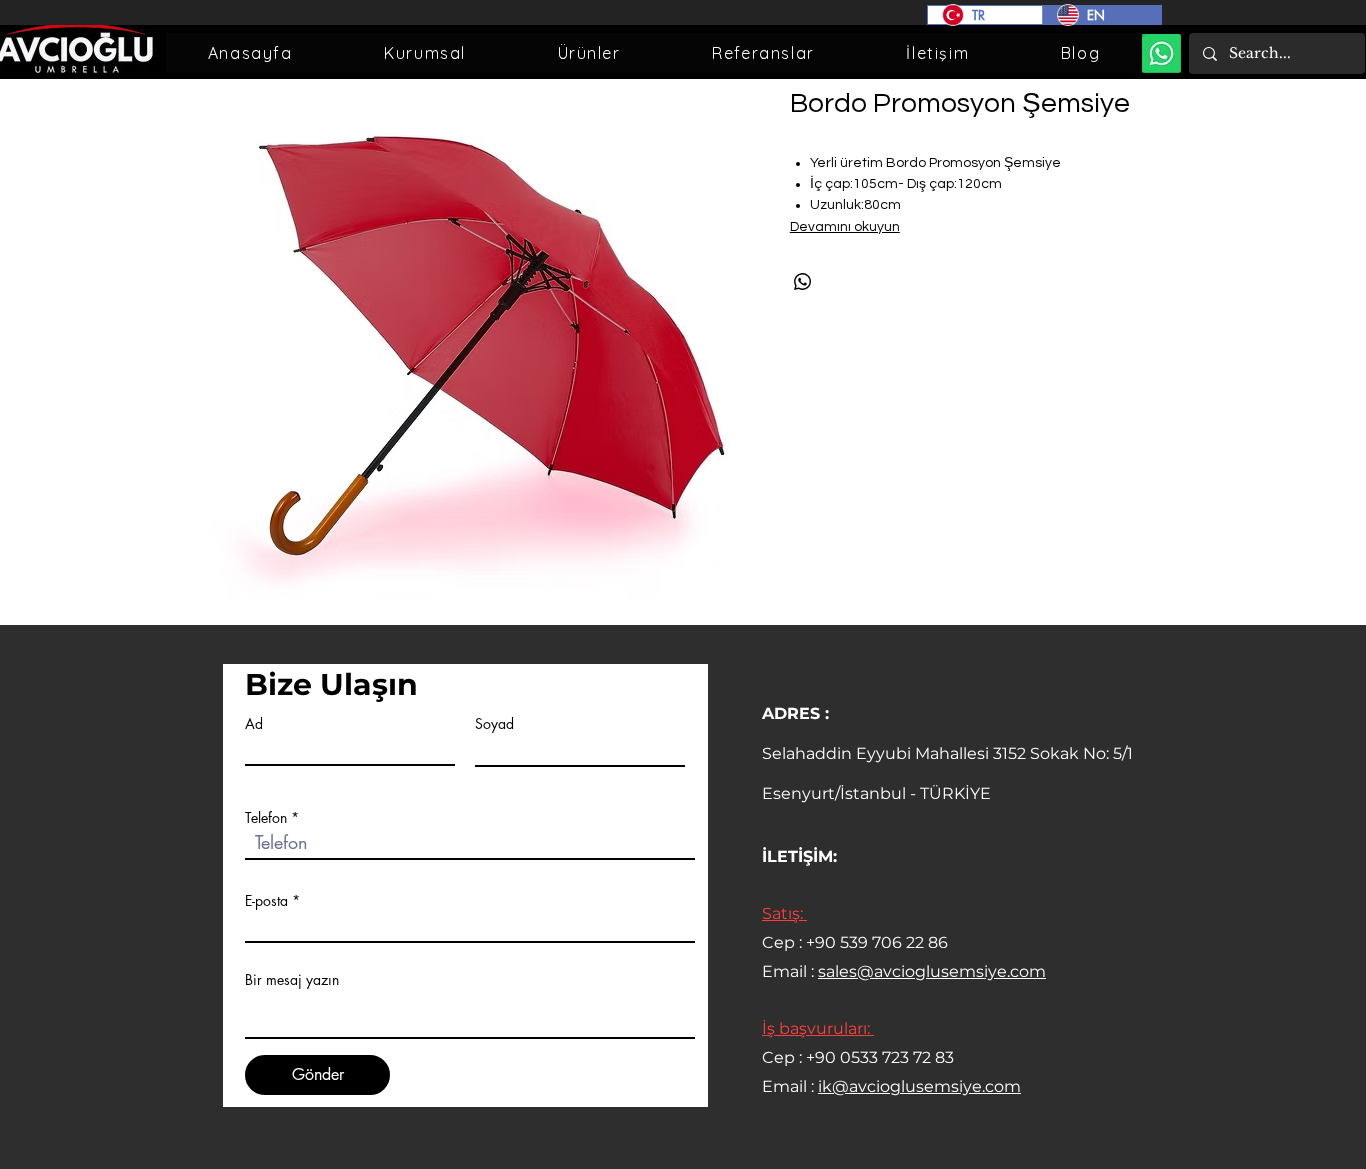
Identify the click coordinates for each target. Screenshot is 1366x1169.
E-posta (266, 901)
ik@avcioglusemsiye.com (919, 1086)
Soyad (494, 724)
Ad (254, 724)
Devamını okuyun (845, 227)
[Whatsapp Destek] (1161, 53)
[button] (424, 53)
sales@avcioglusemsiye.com (932, 971)
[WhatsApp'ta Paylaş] (803, 282)
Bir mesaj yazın (292, 980)
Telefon (266, 818)
